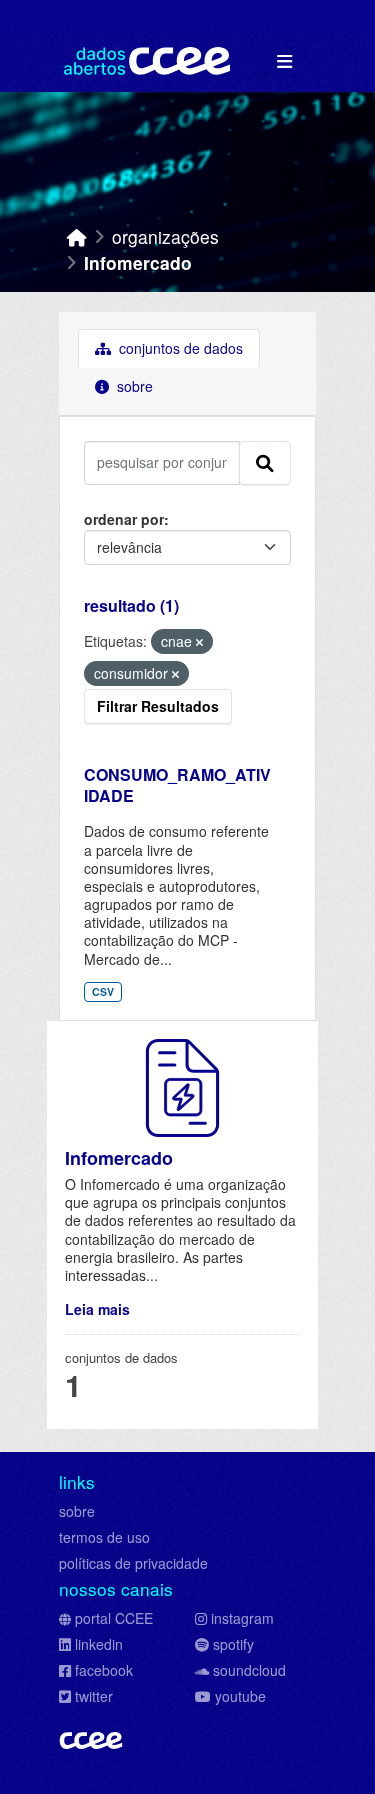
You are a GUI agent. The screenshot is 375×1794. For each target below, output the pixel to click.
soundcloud (249, 1670)
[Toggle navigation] (284, 61)
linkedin (99, 1644)
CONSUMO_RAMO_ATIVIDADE (177, 785)
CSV (103, 991)
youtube (240, 1696)
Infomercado (138, 262)
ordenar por (124, 519)
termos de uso (104, 1537)
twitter (94, 1696)
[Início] (77, 236)
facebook (104, 1670)
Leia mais (97, 1309)
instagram (242, 1618)
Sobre (133, 386)
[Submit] (265, 463)
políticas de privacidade (133, 1563)
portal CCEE (114, 1618)
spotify (233, 1644)
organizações (165, 236)
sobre (77, 1511)
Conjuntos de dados (179, 348)
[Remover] (199, 642)
